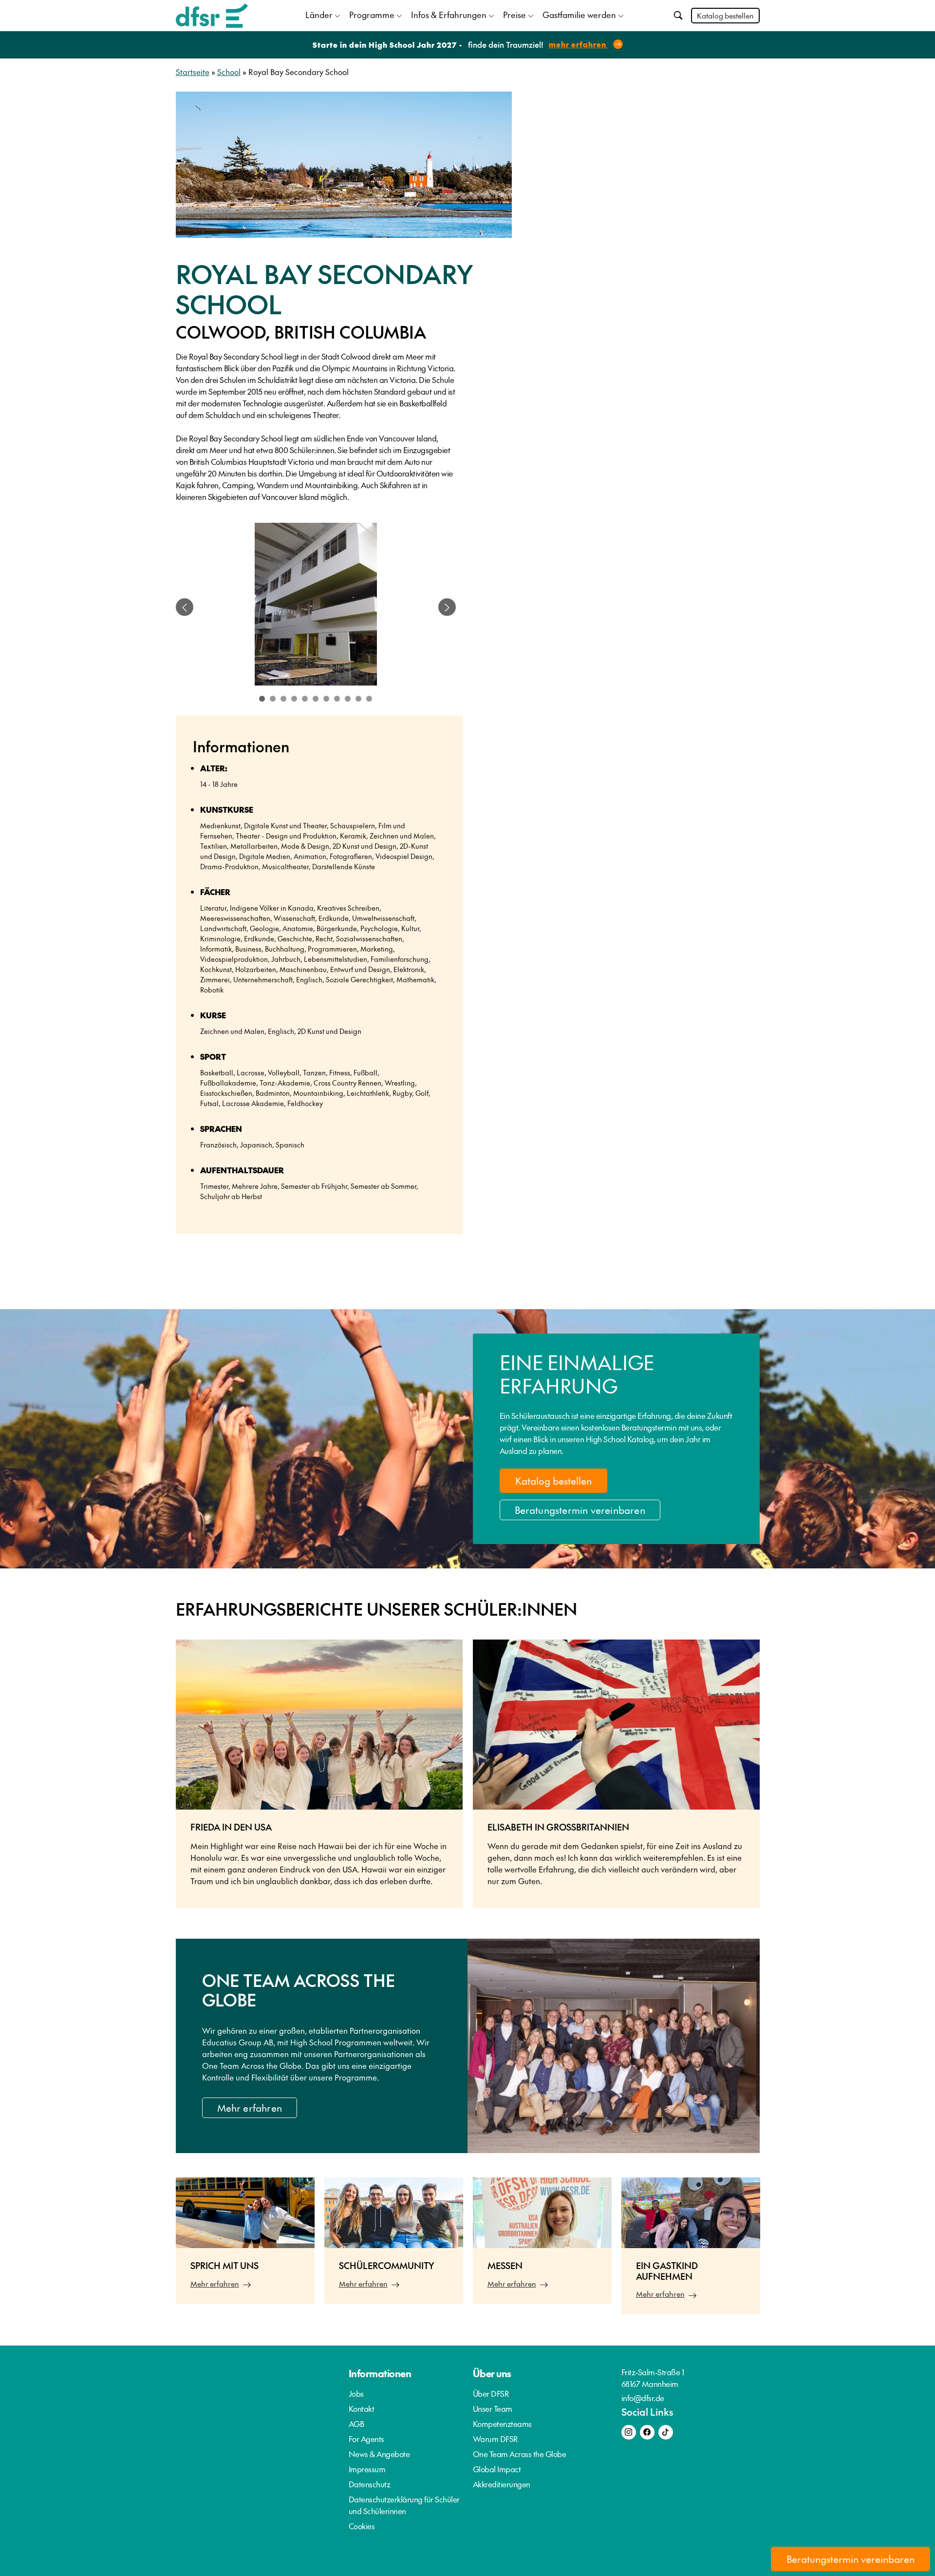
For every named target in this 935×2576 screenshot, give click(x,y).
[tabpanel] (316, 607)
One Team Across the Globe (520, 2454)
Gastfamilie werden (579, 15)
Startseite (193, 72)
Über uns (492, 2373)
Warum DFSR (496, 2439)
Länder (319, 15)
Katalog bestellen (725, 15)
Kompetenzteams (502, 2423)
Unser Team (493, 2408)
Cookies (362, 2526)
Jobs (356, 2393)
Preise (514, 15)
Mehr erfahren (250, 2108)
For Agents (366, 2439)
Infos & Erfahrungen (449, 15)
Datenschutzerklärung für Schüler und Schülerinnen (404, 2505)
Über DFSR (491, 2393)
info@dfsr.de (643, 2398)
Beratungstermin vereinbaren (580, 1510)
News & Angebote (379, 2454)
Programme (372, 15)
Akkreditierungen (502, 2484)
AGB (356, 2423)
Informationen (380, 2373)
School (229, 72)
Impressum (367, 2469)
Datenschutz (370, 2484)
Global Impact (497, 2469)
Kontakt (362, 2408)
